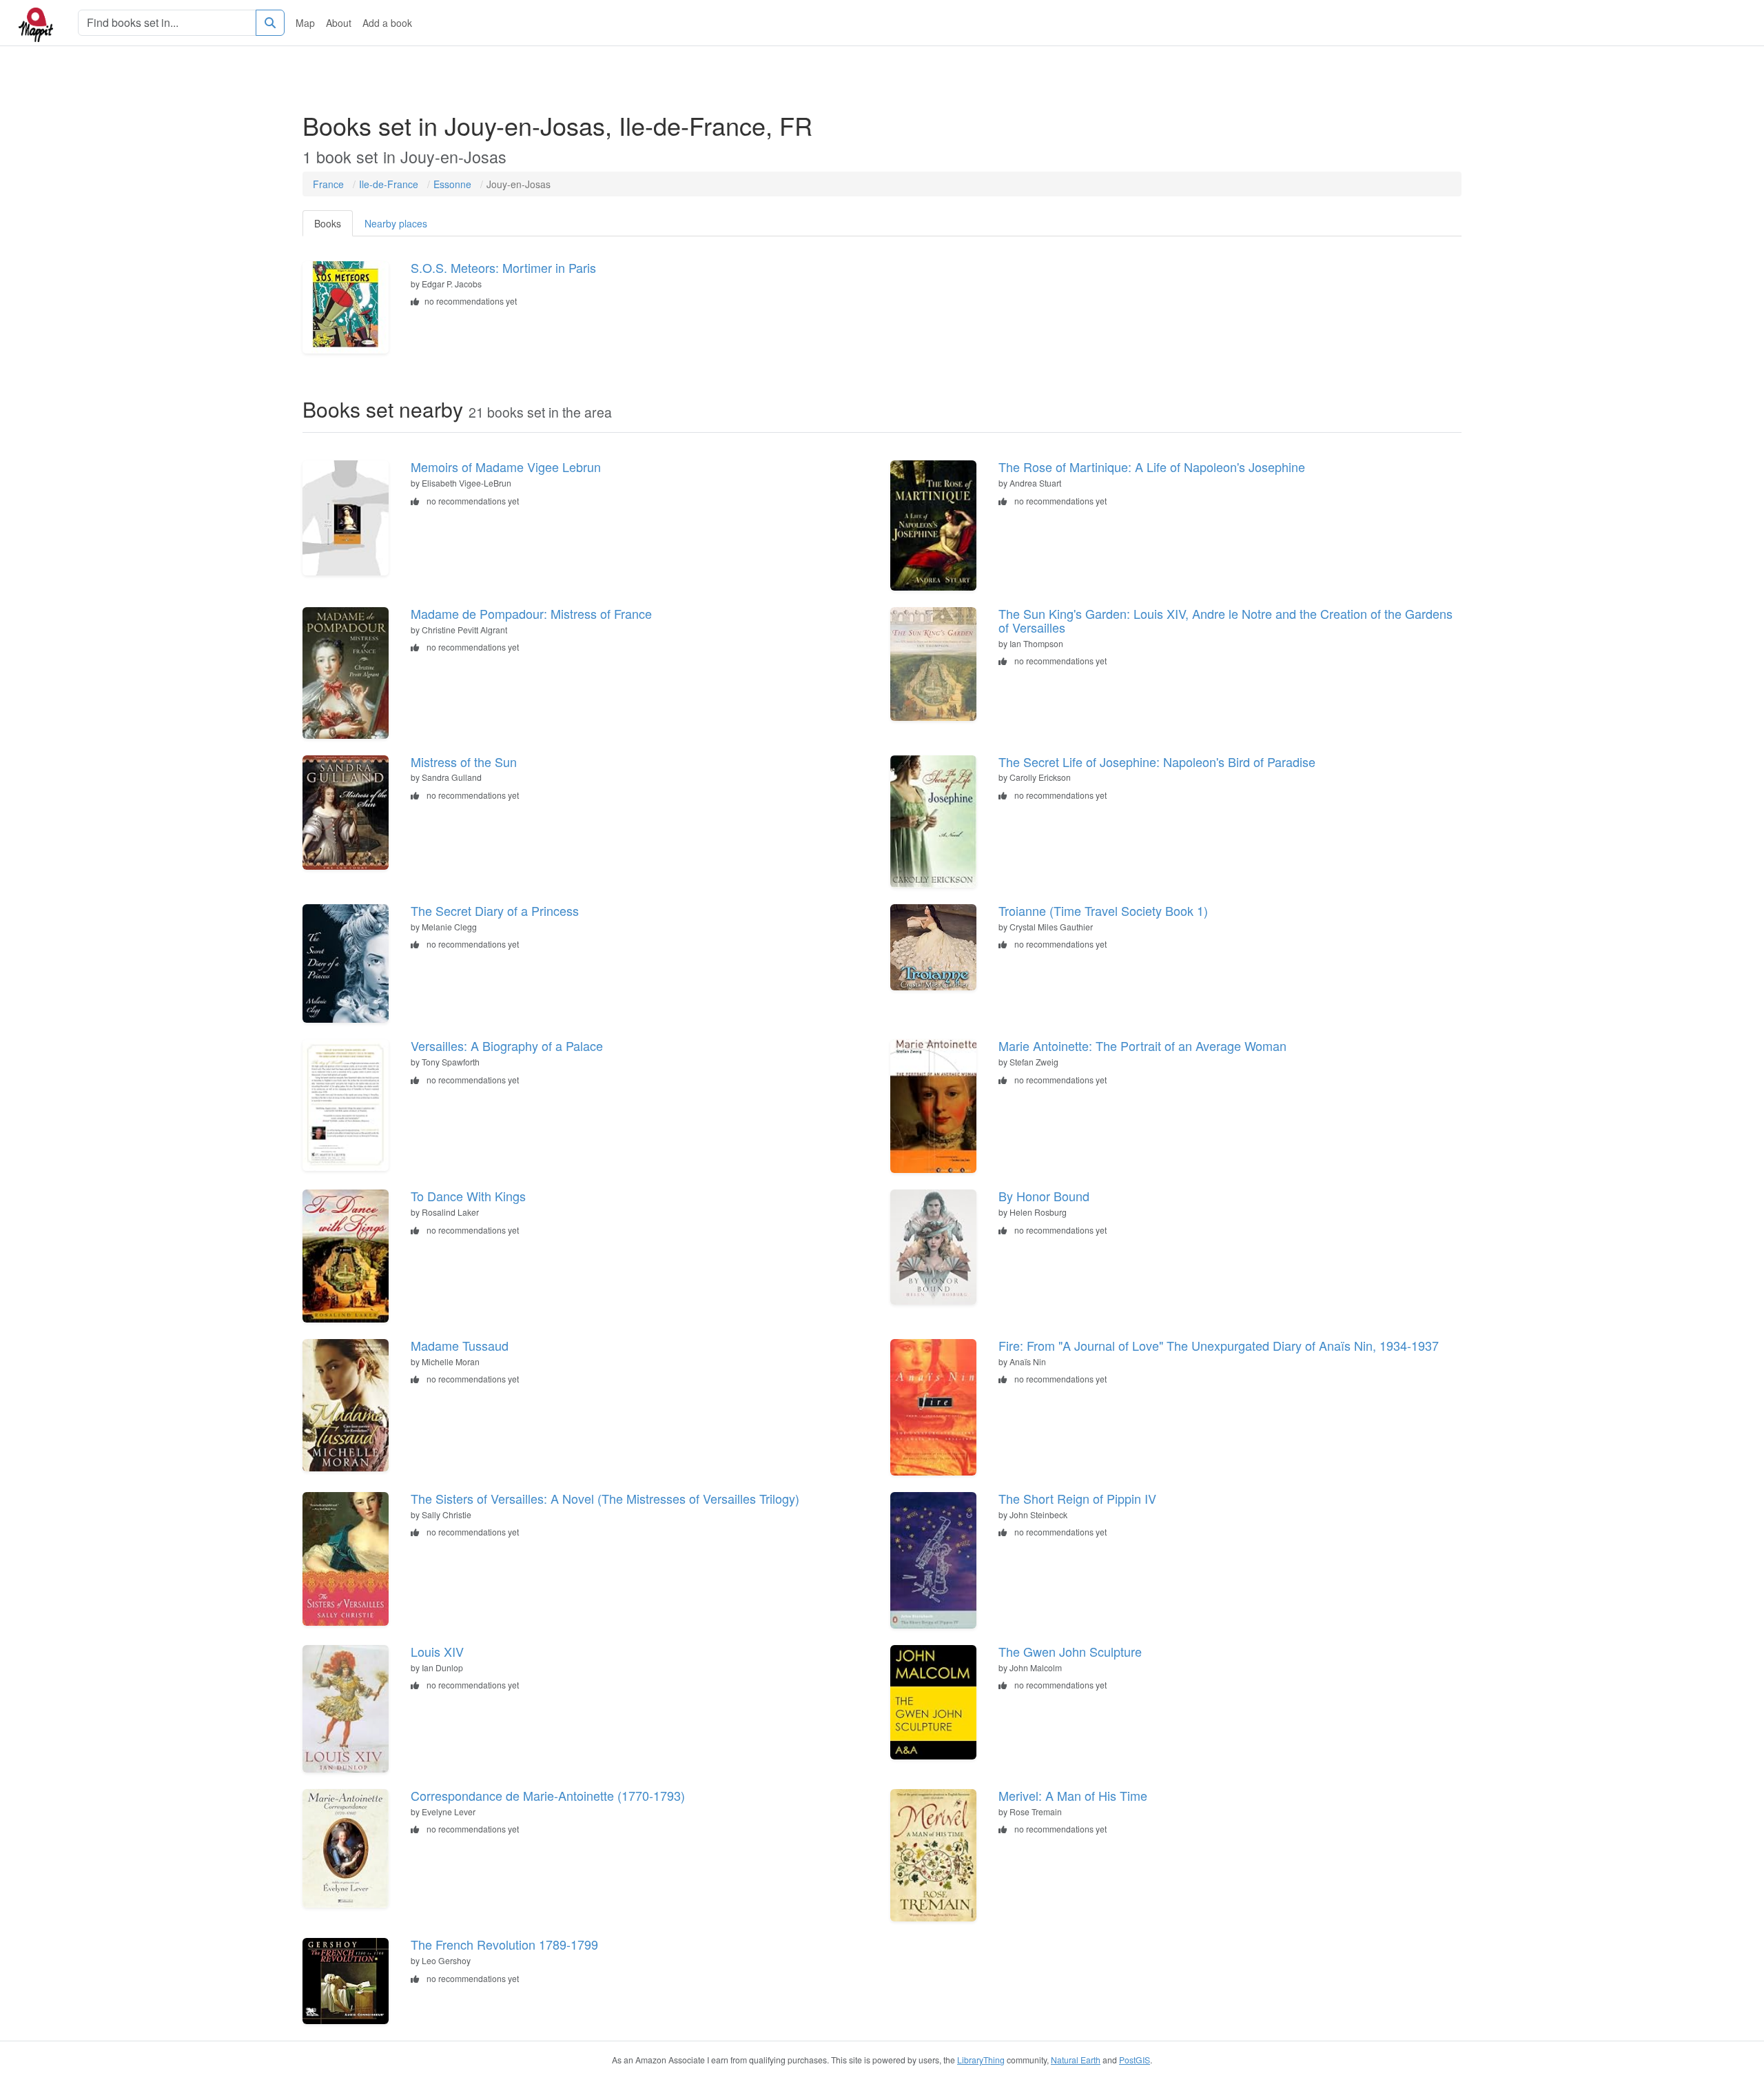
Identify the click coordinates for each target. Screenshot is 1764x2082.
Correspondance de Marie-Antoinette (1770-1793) (548, 1795)
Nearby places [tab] (396, 223)
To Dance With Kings (468, 1196)
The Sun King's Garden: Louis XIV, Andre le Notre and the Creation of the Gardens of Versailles (1225, 620)
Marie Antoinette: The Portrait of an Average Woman (1142, 1045)
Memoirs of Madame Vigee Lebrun (506, 467)
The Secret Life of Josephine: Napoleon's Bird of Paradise (1157, 762)
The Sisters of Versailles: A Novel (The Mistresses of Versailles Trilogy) (605, 1498)
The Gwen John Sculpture (1070, 1651)
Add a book (387, 23)
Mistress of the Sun (464, 762)
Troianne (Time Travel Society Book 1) (1103, 910)
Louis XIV (437, 1651)
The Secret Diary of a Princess (495, 910)
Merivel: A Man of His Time (1073, 1795)
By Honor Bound (1044, 1196)
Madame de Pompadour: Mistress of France (531, 613)
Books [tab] (328, 223)
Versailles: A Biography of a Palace (507, 1045)
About (339, 23)
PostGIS (1135, 2060)
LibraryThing (981, 2060)
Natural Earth (1076, 2060)
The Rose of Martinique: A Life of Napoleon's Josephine (1152, 467)
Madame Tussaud (460, 1345)
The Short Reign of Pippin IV (1077, 1498)
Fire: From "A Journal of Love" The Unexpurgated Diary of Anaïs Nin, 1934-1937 (1219, 1345)
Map (305, 23)
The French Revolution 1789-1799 (504, 1944)
